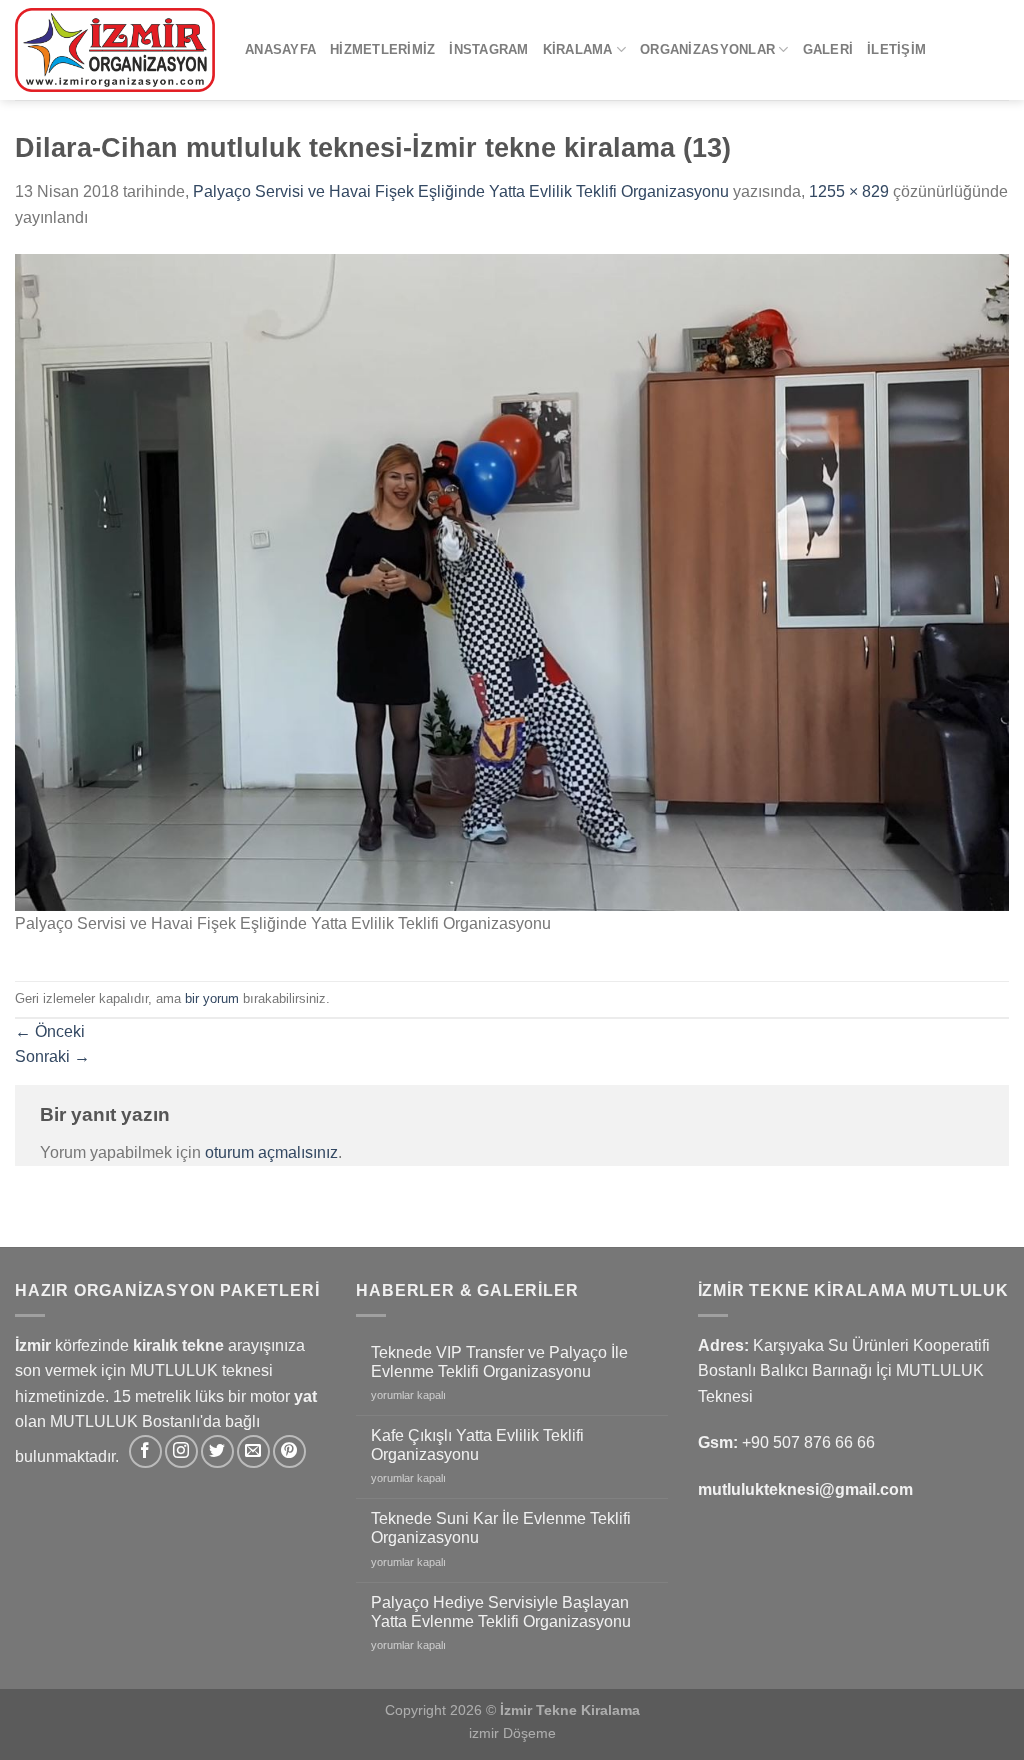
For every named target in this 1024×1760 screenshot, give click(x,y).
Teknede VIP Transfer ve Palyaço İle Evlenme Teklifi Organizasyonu (499, 1362)
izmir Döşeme (512, 1733)
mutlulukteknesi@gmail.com (805, 1489)
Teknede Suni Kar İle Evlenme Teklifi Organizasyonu (501, 1528)
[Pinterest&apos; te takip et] (289, 1451)
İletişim (896, 49)
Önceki (50, 1031)
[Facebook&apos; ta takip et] (145, 1451)
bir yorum (212, 998)
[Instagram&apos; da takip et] (181, 1451)
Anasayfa (280, 49)
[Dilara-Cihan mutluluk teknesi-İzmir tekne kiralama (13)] (512, 581)
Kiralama (578, 49)
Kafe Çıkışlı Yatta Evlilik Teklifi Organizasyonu (477, 1445)
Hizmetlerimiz (382, 49)
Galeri (828, 49)
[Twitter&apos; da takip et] (217, 1451)
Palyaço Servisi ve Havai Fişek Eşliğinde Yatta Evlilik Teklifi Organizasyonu (461, 191)
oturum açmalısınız (271, 1152)
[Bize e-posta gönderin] (253, 1451)
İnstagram (488, 49)
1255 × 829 (849, 191)
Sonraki (52, 1056)
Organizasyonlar (707, 49)
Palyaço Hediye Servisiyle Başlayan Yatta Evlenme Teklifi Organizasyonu (501, 1612)
